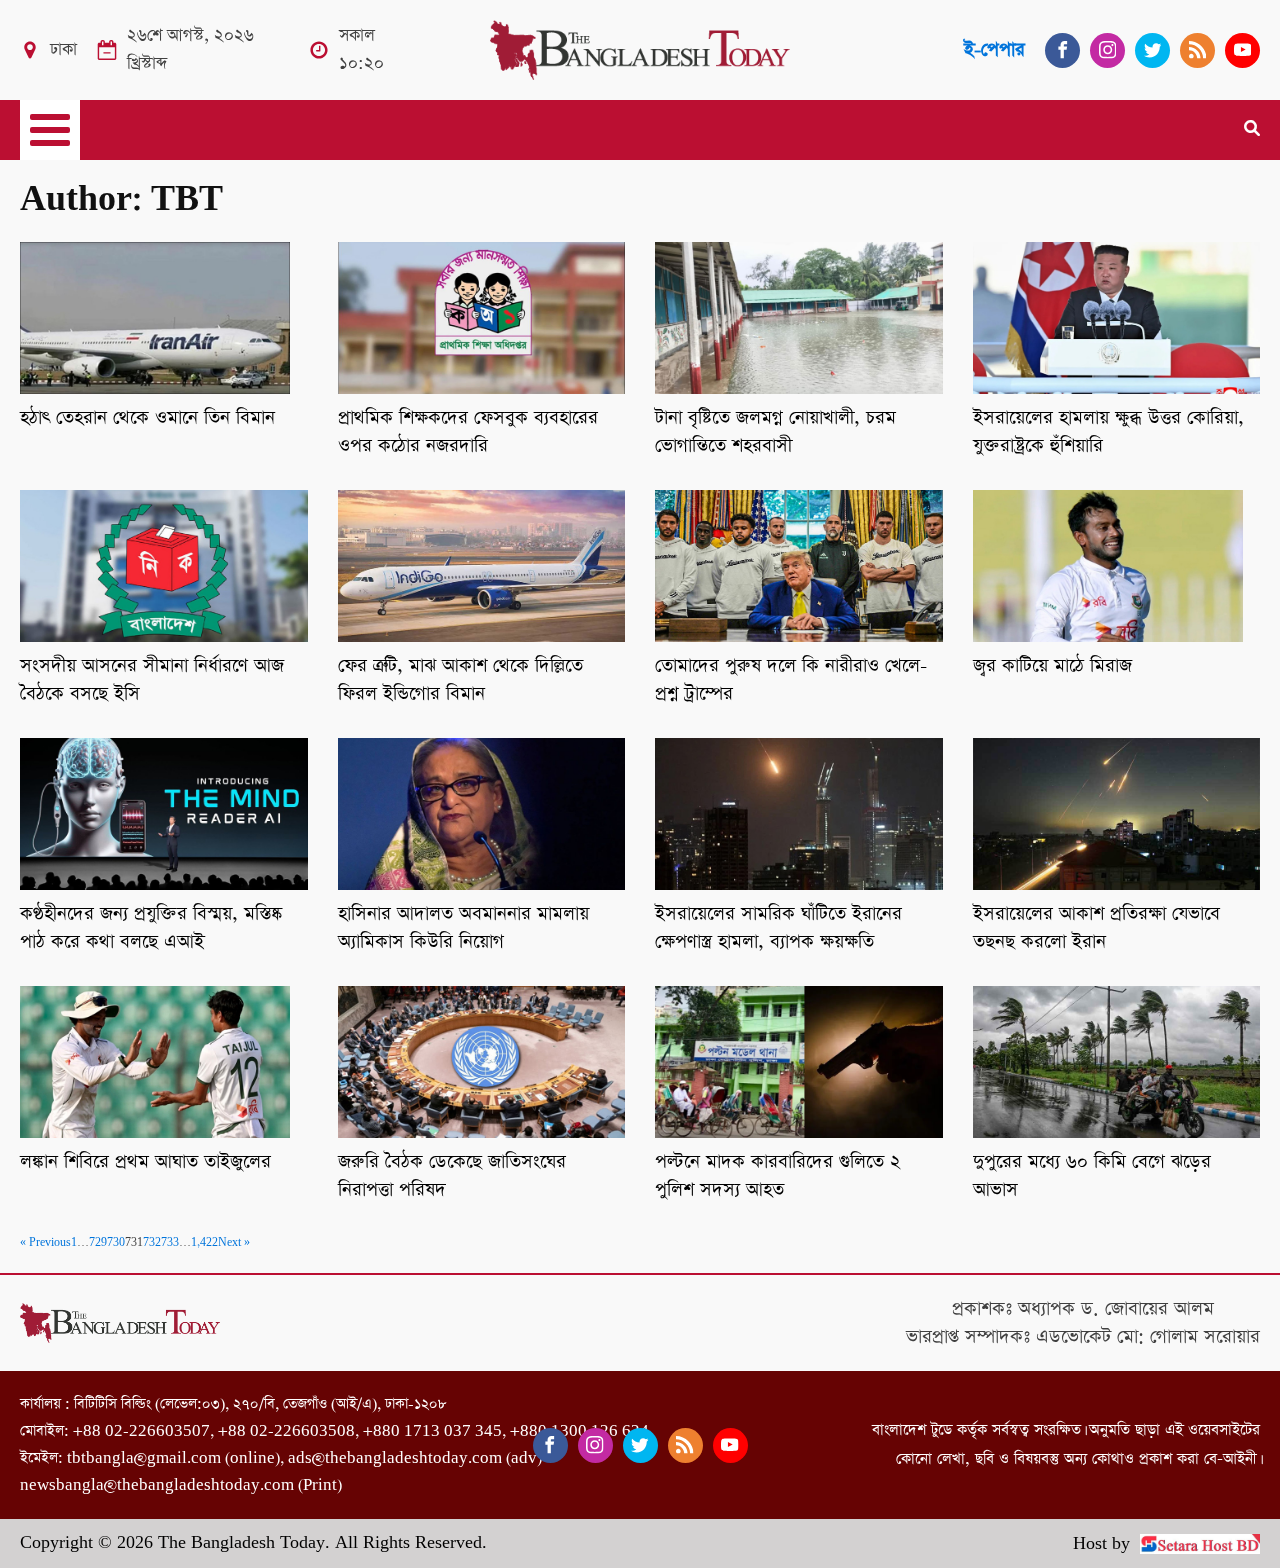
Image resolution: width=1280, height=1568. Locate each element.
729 (98, 1243)
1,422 (204, 1243)
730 (116, 1243)
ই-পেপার (994, 49)
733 (170, 1243)
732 (152, 1243)
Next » (234, 1243)
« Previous (45, 1243)
